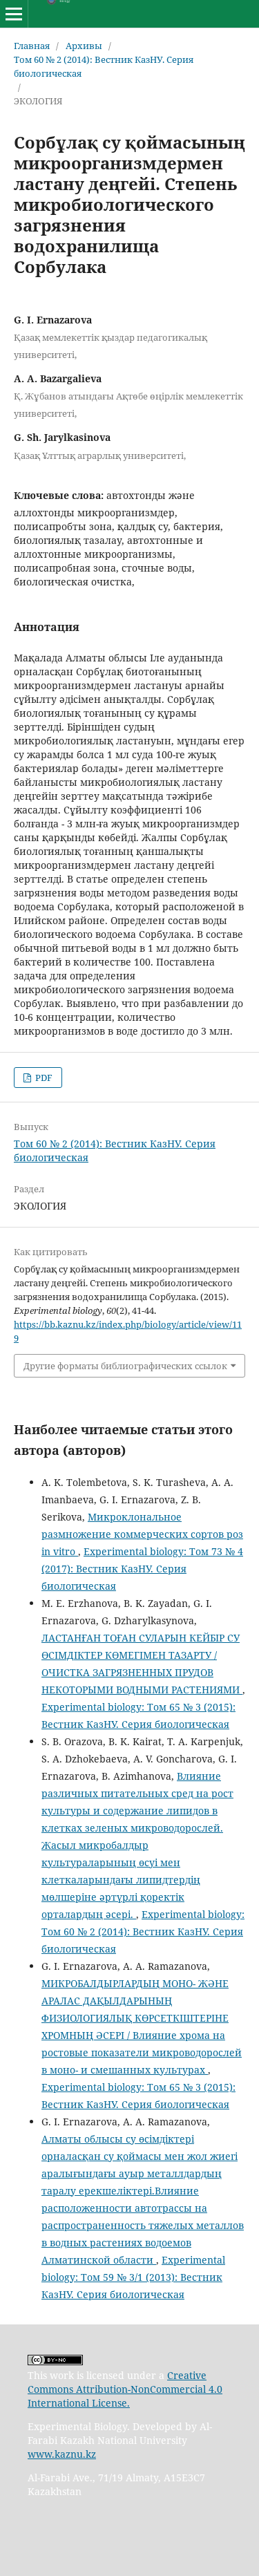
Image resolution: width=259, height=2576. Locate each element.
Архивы (84, 46)
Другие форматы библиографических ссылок (125, 1366)
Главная (32, 46)
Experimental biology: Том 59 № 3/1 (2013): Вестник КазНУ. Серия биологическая (133, 2277)
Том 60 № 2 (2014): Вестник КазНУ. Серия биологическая (104, 66)
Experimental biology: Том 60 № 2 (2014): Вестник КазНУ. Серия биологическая (143, 1931)
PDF (43, 1078)
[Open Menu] (14, 14)
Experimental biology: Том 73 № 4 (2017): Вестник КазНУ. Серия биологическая (142, 1569)
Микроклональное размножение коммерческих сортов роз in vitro (142, 1534)
